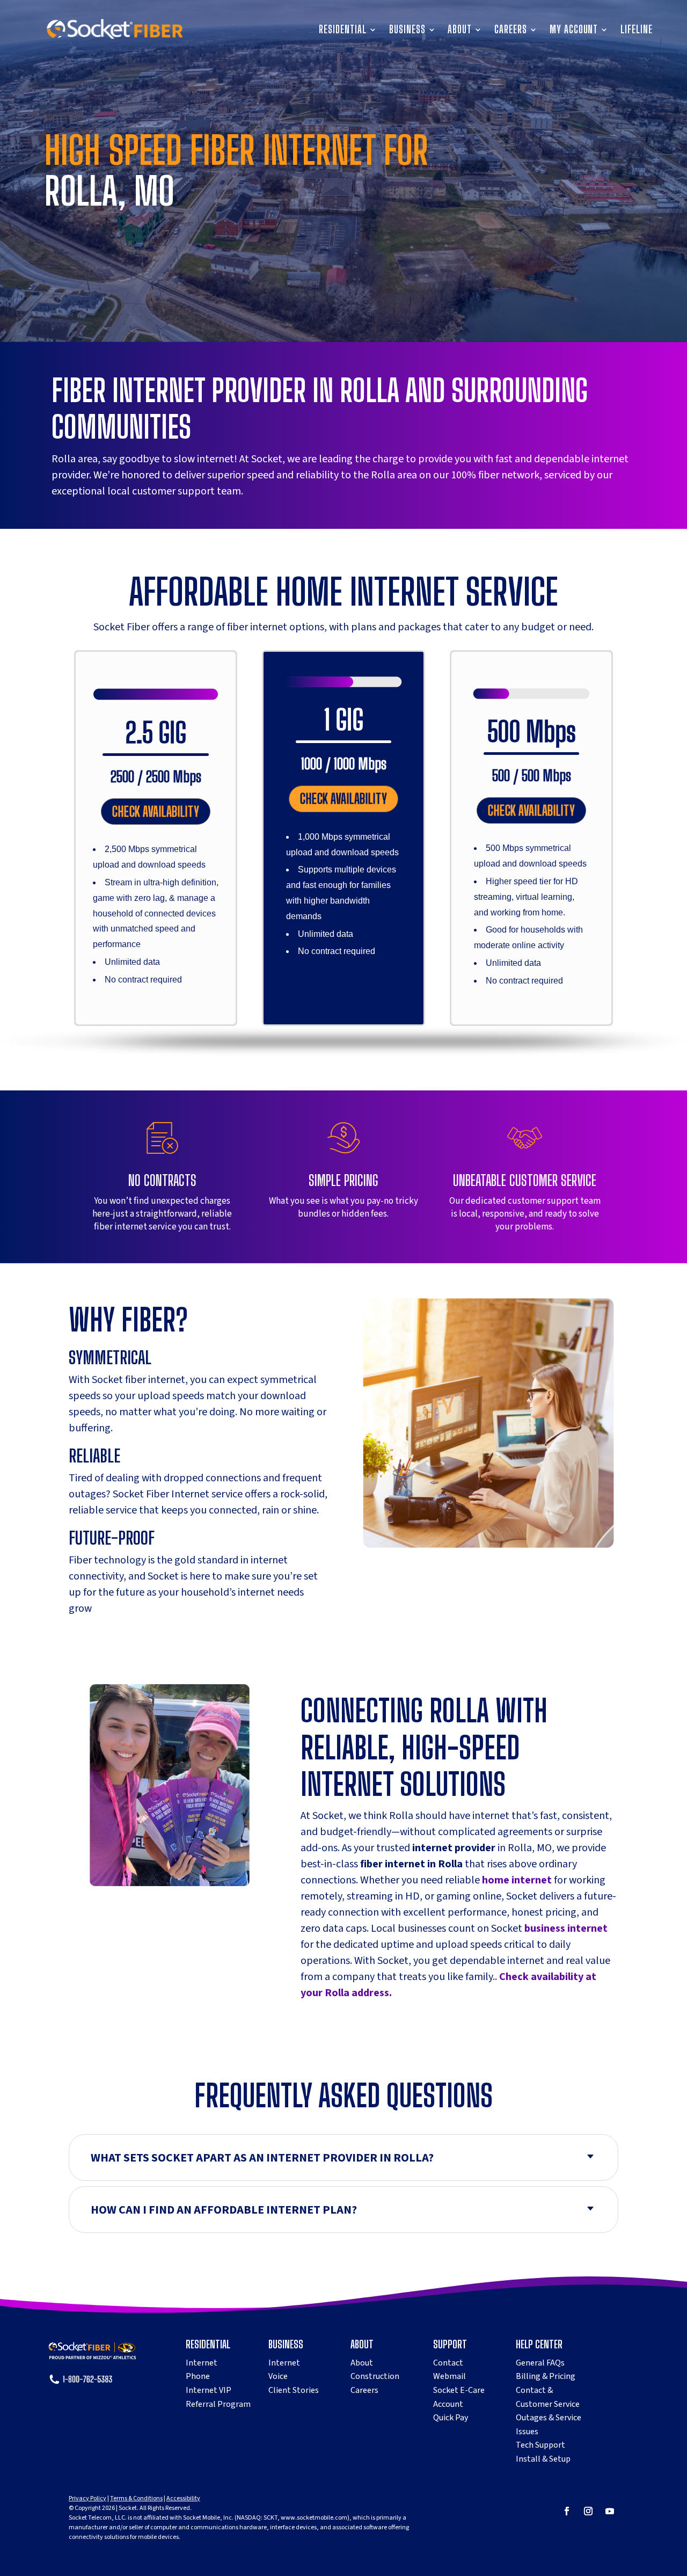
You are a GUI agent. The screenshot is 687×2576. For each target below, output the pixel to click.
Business (407, 31)
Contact (448, 2363)
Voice (278, 2376)
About (460, 31)
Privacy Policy (87, 2498)
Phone (198, 2376)
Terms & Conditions (136, 2498)
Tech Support (540, 2445)
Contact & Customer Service (548, 2397)
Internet (202, 2363)
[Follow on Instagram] (588, 2511)
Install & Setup (543, 2459)
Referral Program (218, 2404)
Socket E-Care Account (459, 2397)
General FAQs (540, 2363)
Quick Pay (451, 2418)
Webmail (450, 2376)
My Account (574, 31)
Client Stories (294, 2390)
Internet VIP (209, 2390)
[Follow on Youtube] (610, 2511)
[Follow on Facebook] (567, 2511)
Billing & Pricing (546, 2376)
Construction (375, 2376)
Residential (342, 31)
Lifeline (637, 31)
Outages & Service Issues (549, 2425)
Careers (511, 31)
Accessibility (183, 2498)
